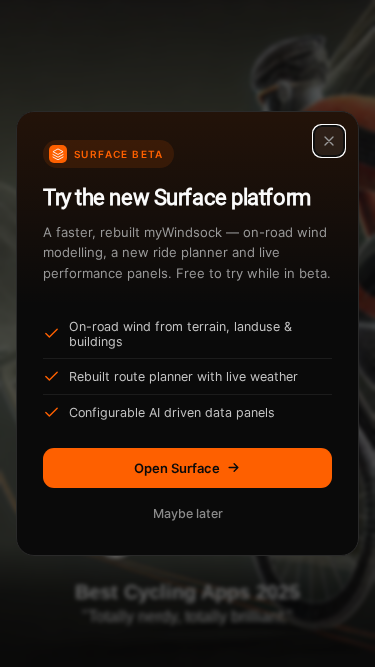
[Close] (329, 141)
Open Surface (177, 468)
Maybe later (188, 513)
